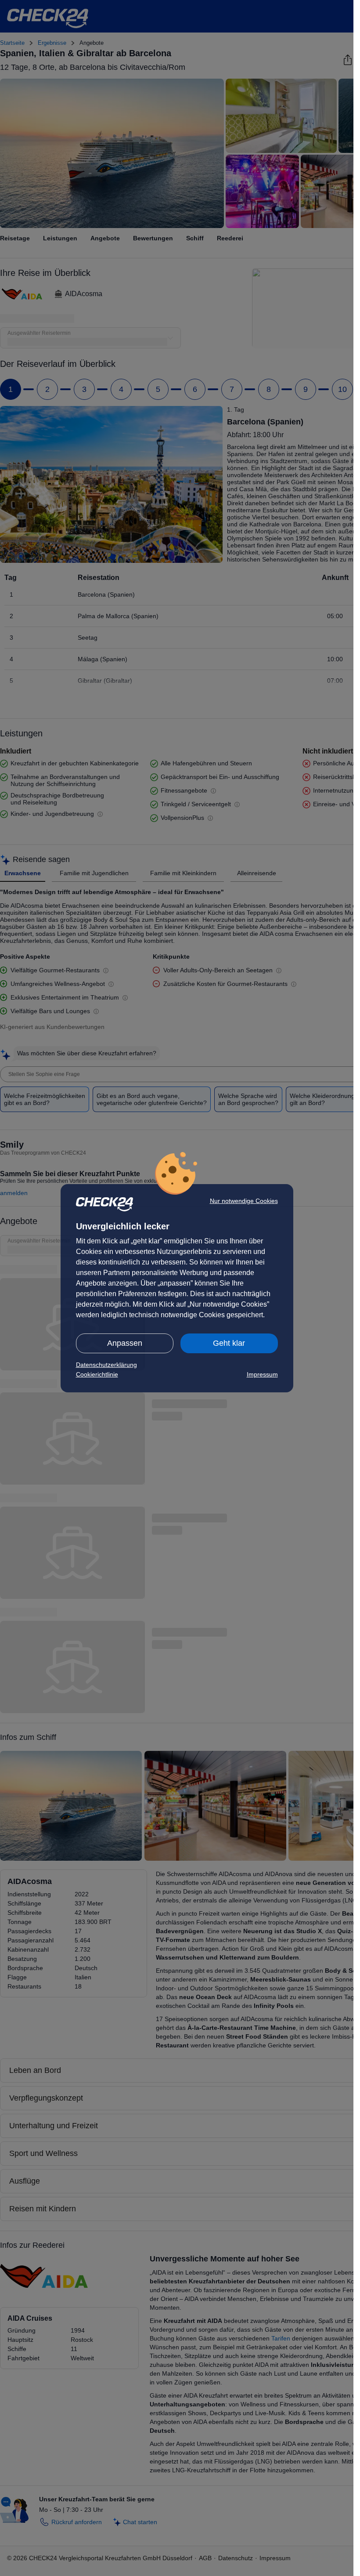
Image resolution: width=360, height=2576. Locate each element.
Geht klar (229, 1343)
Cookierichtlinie (97, 1374)
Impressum (262, 1374)
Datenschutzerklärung (106, 1365)
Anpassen (125, 1343)
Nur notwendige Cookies (244, 1201)
